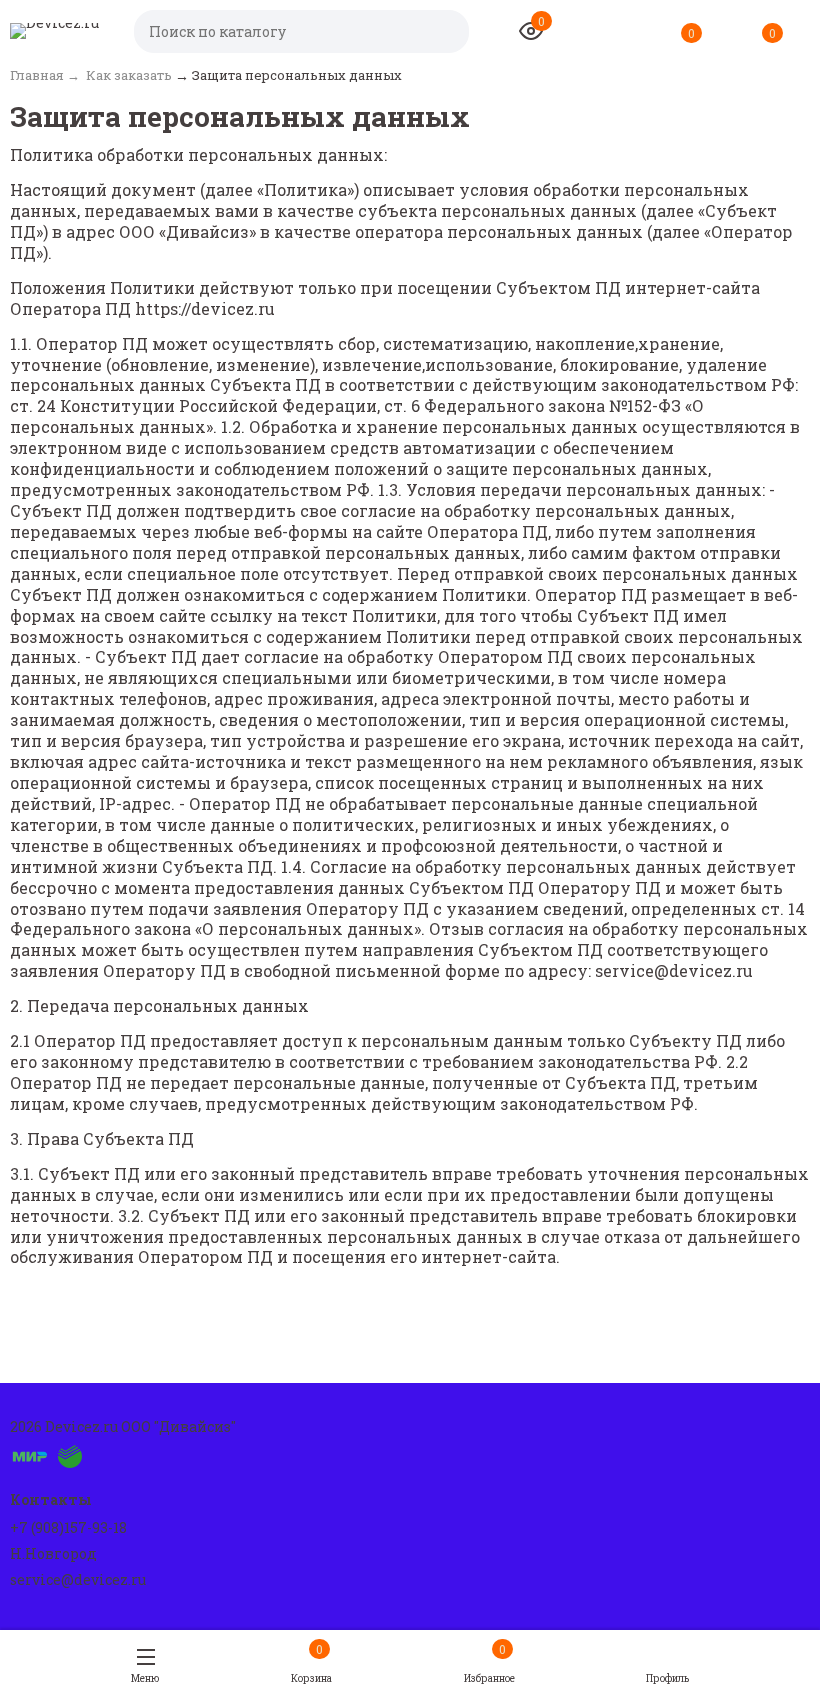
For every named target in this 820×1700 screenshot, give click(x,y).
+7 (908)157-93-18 (68, 1527)
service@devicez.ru (78, 1579)
